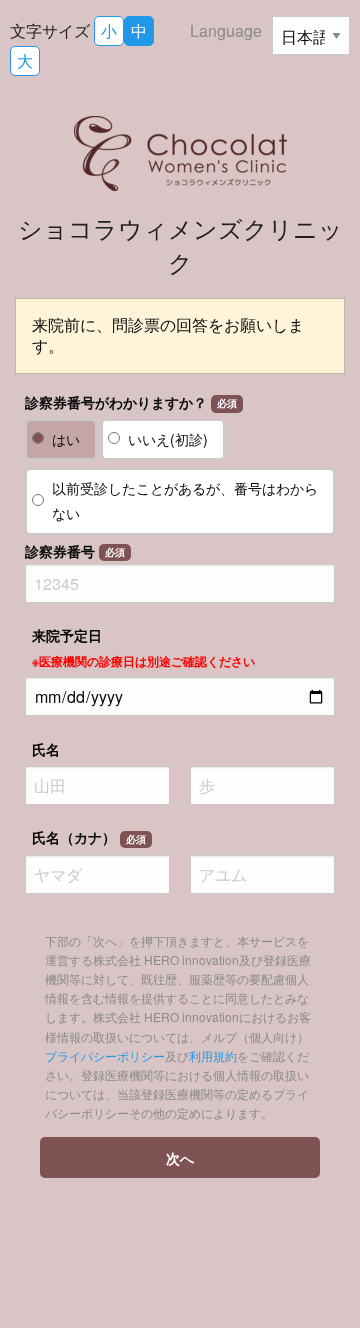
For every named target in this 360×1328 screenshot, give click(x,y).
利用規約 (213, 1055)
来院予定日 (143, 647)
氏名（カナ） (89, 837)
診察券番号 (75, 551)
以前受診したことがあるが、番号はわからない (185, 500)
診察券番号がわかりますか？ (131, 402)
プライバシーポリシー (105, 1055)
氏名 (46, 749)
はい (66, 439)
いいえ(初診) (168, 439)
